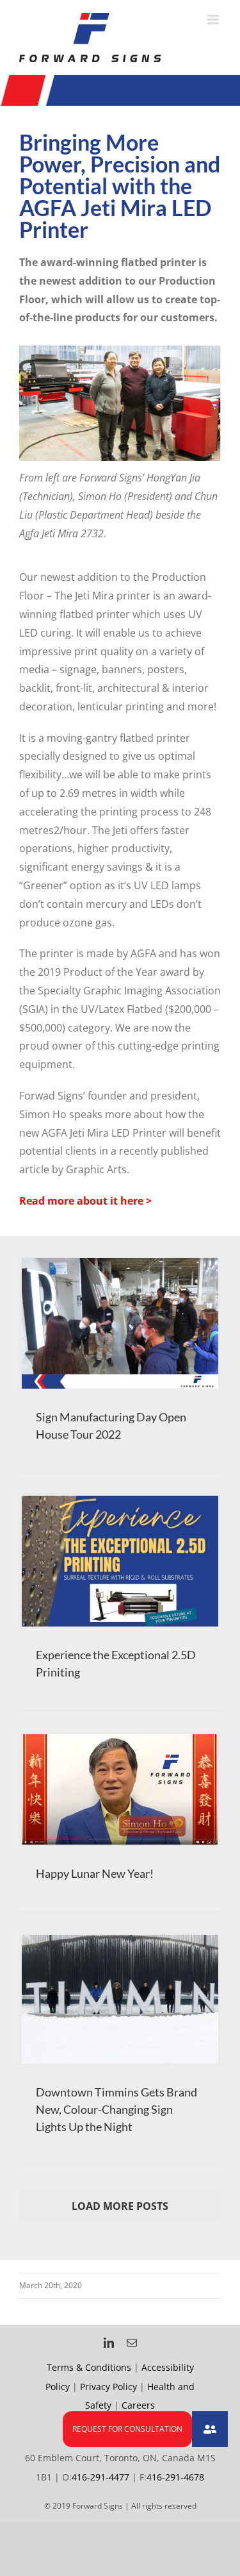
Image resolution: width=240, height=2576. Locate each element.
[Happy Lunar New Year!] (120, 1790)
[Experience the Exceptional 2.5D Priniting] (120, 1561)
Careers (138, 2405)
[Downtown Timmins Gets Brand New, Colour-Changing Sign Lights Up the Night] (120, 2000)
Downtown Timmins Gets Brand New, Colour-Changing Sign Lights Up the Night (116, 2109)
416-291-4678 (175, 2477)
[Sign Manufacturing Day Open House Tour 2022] (120, 1324)
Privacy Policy (108, 2387)
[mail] (132, 2343)
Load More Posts (120, 2206)
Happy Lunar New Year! (95, 1873)
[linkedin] (109, 2343)
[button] (210, 2429)
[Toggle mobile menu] (214, 20)
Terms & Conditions (89, 2367)
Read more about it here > (85, 1201)
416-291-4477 (100, 2477)
